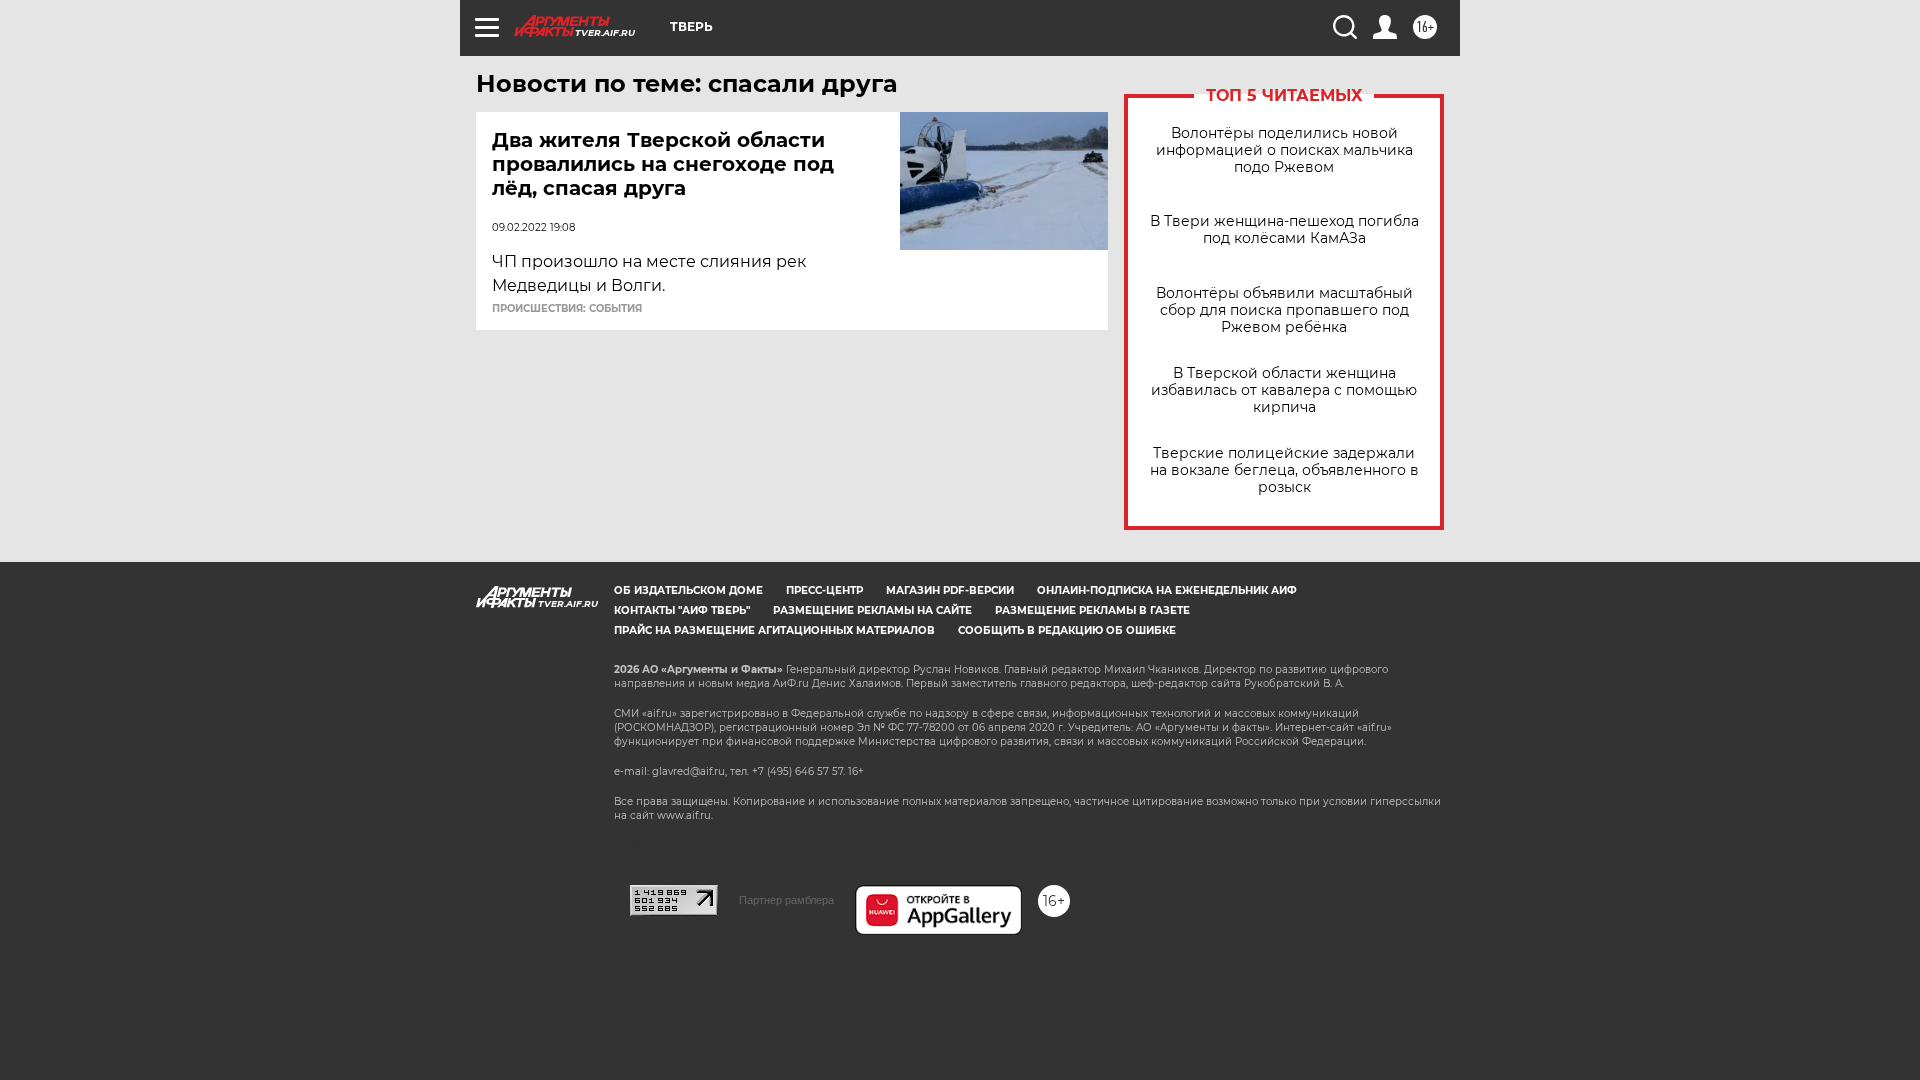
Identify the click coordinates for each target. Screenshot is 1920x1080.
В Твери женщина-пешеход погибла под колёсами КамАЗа (1284, 230)
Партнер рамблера (786, 900)
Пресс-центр (824, 590)
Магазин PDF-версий (950, 590)
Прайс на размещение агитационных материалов (774, 630)
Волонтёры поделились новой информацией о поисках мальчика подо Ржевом (1284, 150)
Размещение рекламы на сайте (872, 610)
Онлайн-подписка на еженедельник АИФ (1167, 590)
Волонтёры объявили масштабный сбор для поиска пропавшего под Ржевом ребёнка (1284, 310)
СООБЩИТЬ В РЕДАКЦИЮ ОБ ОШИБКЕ (1067, 630)
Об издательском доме (688, 590)
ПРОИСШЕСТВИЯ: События (567, 309)
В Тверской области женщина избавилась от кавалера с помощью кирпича (1284, 390)
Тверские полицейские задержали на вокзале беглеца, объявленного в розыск (1284, 470)
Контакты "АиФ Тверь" (682, 610)
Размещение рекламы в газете (1092, 610)
